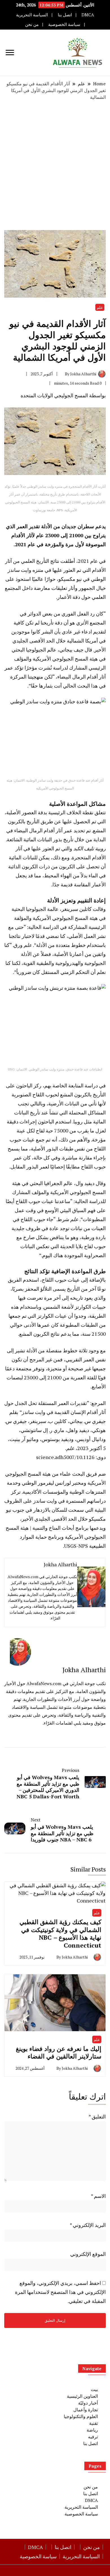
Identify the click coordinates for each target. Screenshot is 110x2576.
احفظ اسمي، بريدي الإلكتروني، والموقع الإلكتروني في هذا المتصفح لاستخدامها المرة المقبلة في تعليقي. (60, 2292)
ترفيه (93, 2437)
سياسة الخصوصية (64, 24)
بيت (94, 2389)
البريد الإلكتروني (88, 2225)
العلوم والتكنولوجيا (81, 2416)
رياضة (92, 2430)
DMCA (88, 15)
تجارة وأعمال (86, 2410)
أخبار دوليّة (88, 2403)
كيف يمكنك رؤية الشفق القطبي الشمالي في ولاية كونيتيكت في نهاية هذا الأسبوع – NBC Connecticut (60, 1933)
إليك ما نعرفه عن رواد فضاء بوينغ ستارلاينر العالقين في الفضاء (59, 2052)
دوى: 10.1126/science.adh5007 (71, 1457)
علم (100, 307)
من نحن (32, 24)
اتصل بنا (65, 15)
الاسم (98, 2196)
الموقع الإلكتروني (88, 2254)
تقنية (93, 2423)
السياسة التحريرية (32, 15)
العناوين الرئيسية (82, 2396)
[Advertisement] (55, 165)
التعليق (97, 2116)
